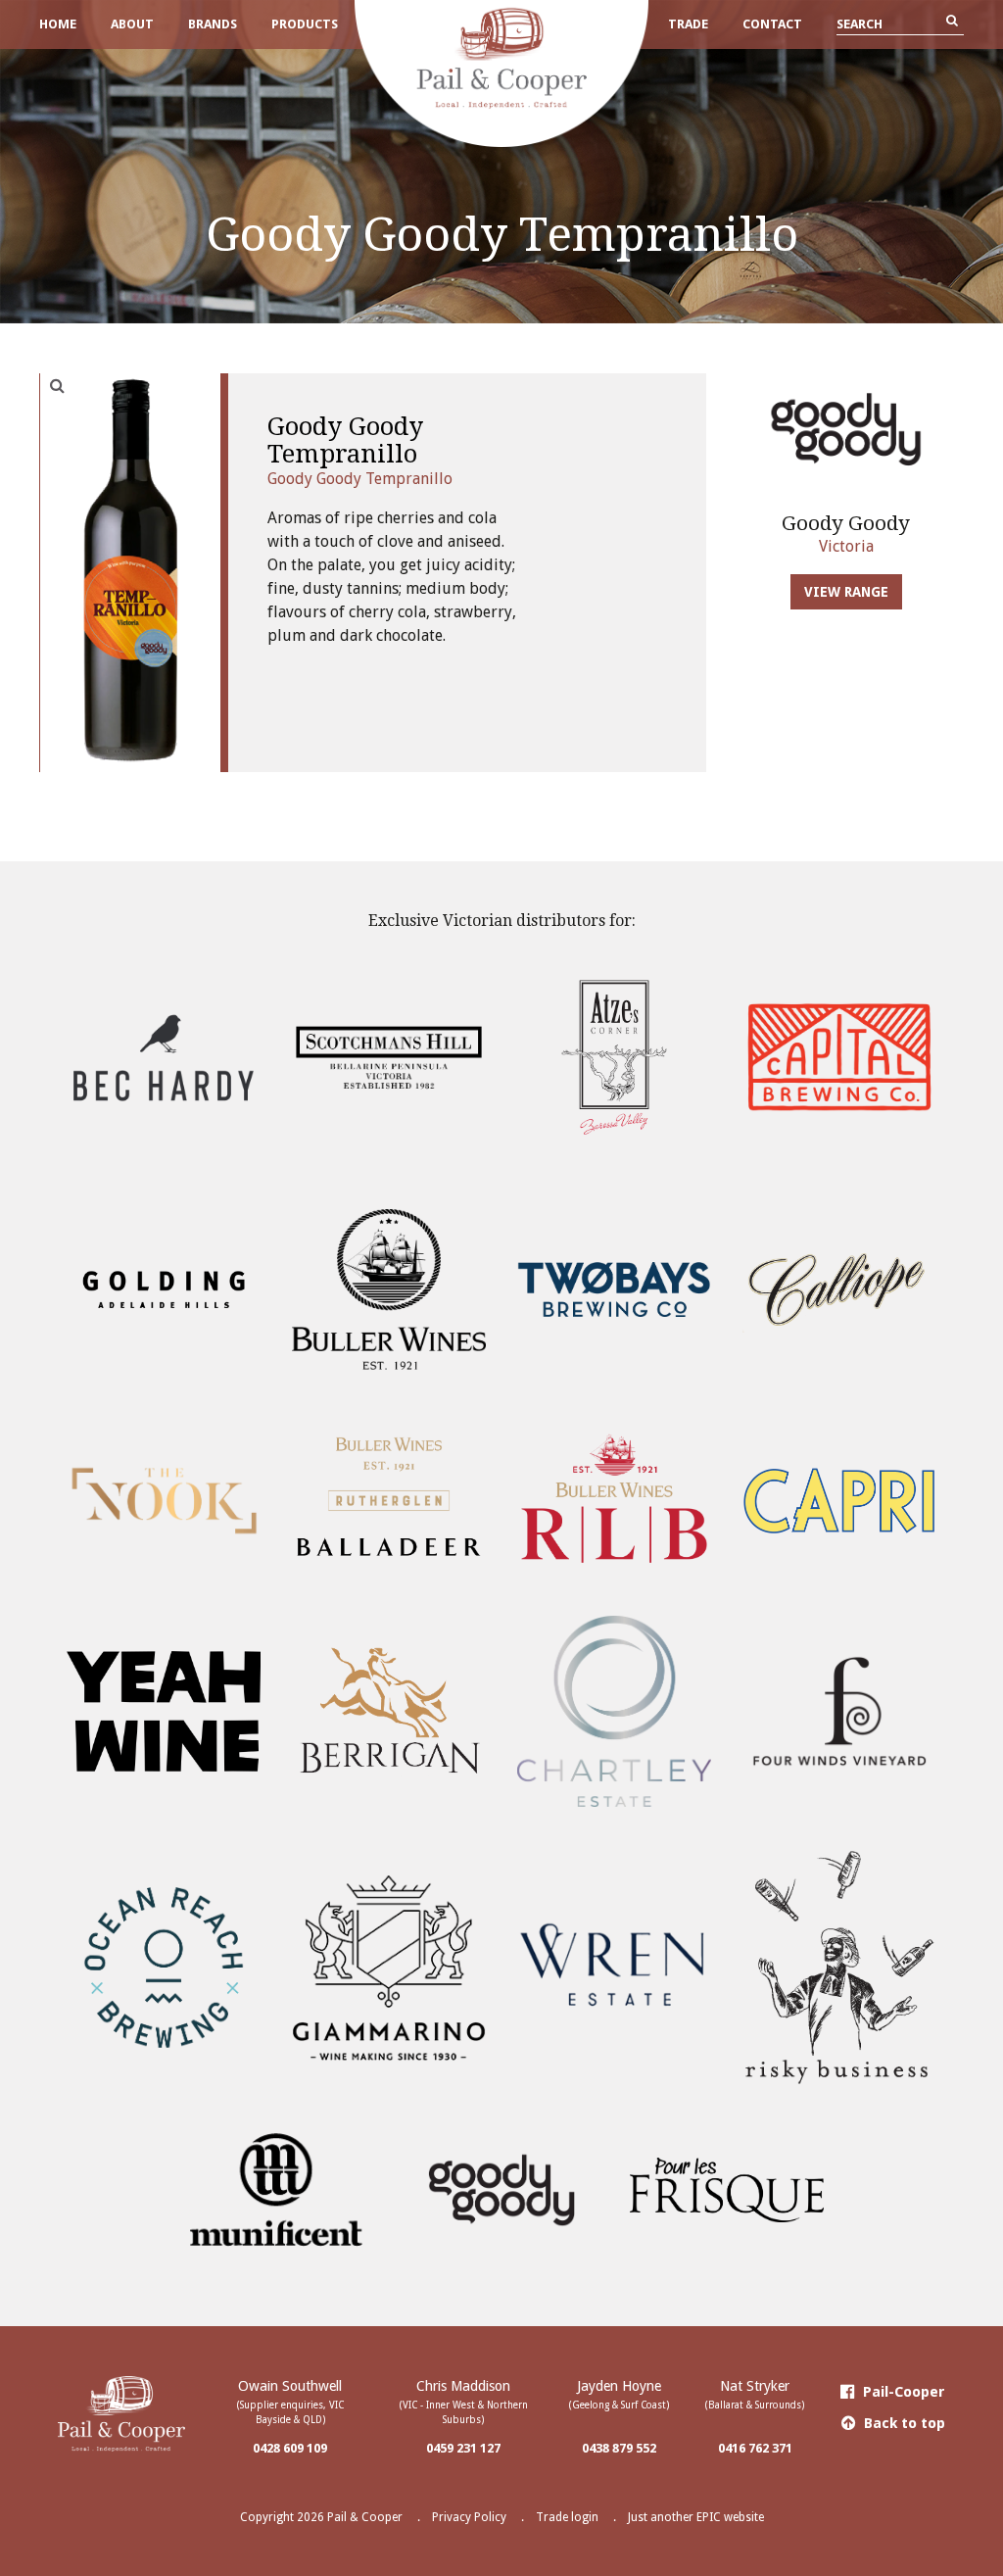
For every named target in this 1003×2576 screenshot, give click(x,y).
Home (58, 24)
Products (305, 24)
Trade (688, 24)
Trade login (567, 2517)
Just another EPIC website (696, 2517)
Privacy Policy (469, 2517)
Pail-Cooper (902, 2392)
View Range (846, 592)
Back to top (903, 2423)
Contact (772, 24)
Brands (213, 24)
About (132, 24)
